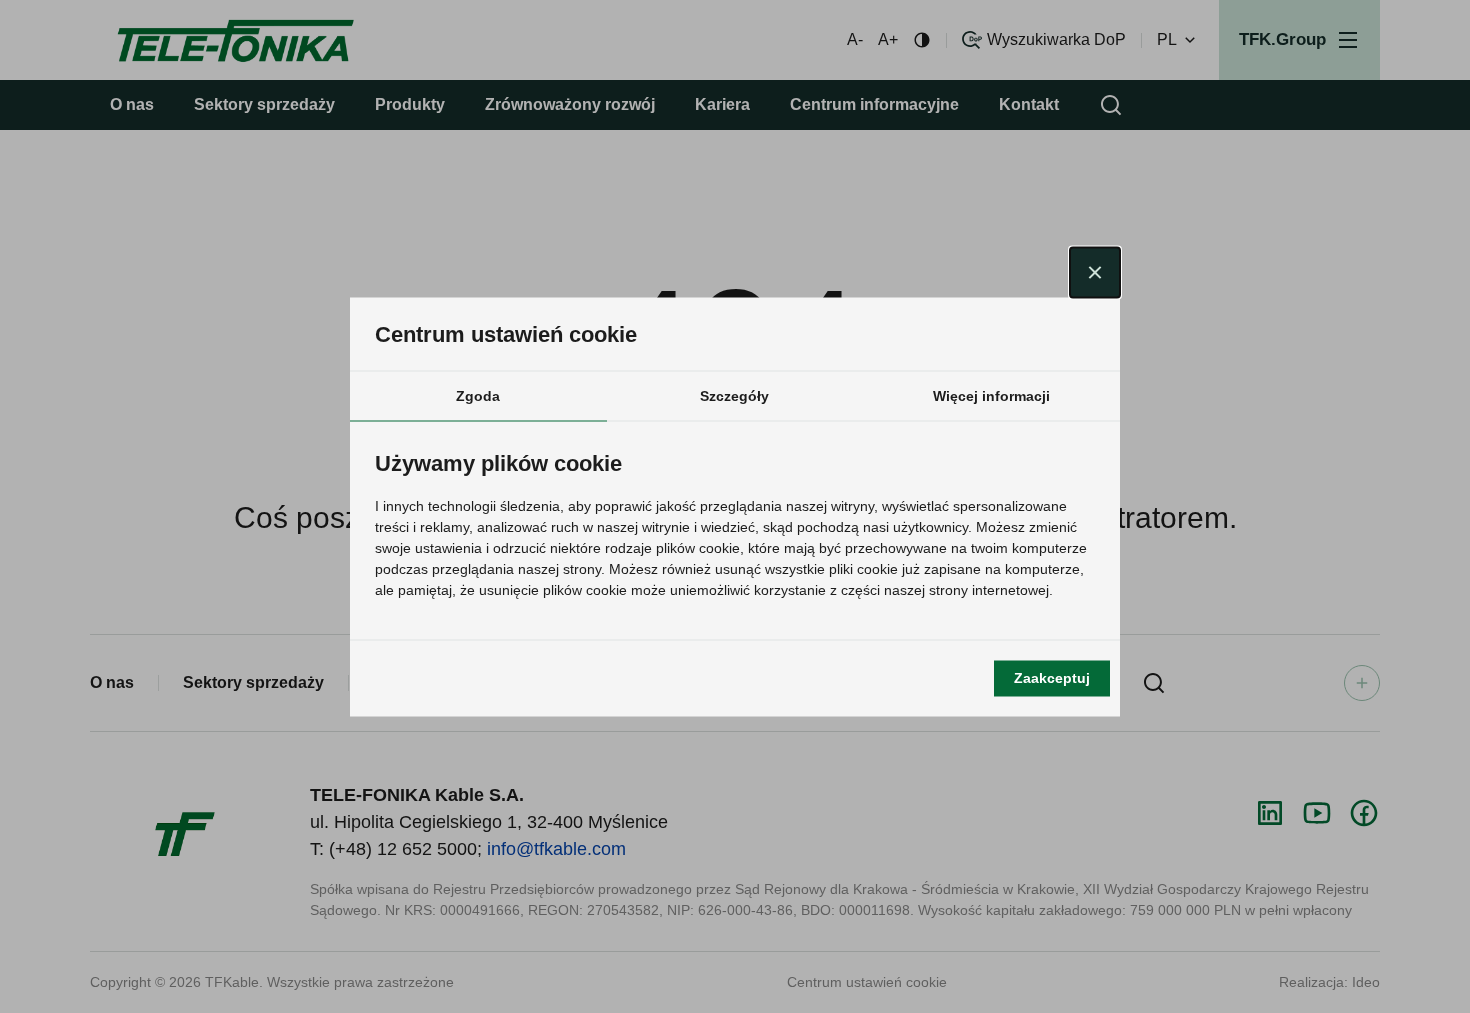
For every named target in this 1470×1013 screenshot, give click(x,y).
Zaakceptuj (1052, 678)
